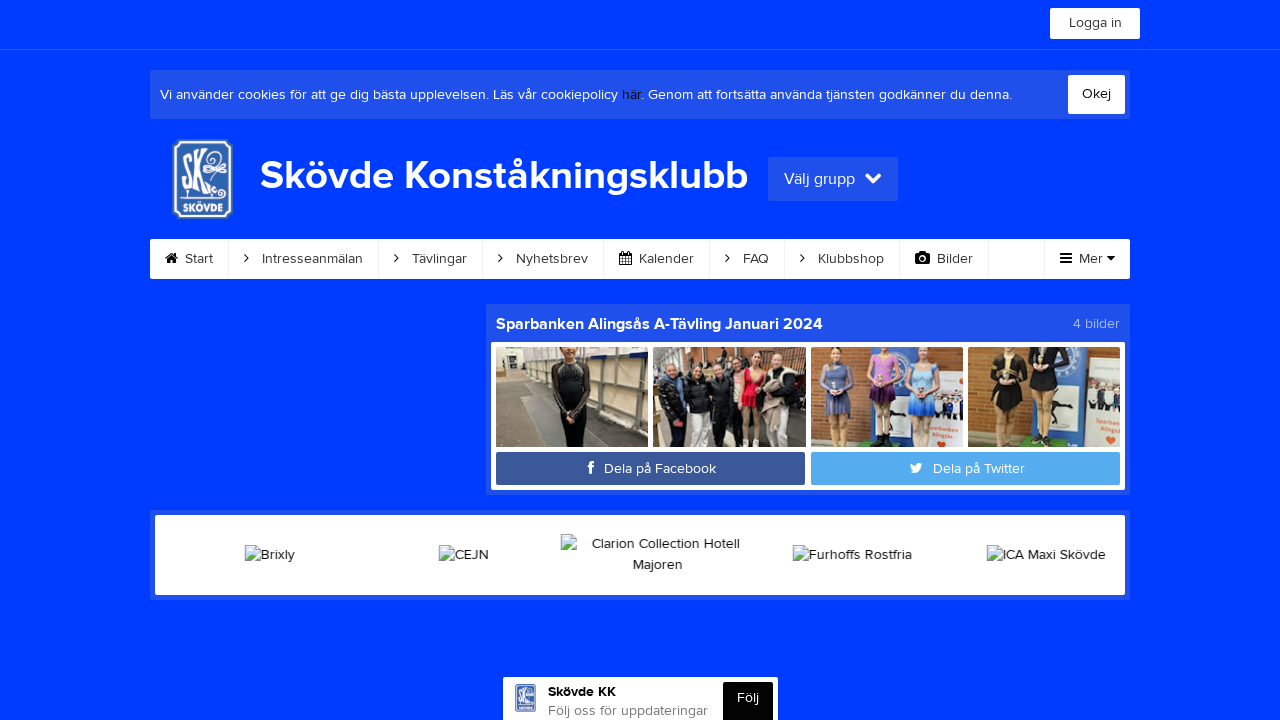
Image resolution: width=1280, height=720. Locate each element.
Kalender (664, 259)
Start (197, 259)
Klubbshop (849, 259)
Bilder (953, 259)
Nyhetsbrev (550, 259)
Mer (1091, 259)
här (631, 95)
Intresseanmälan (310, 259)
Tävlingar (437, 259)
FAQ (754, 259)
